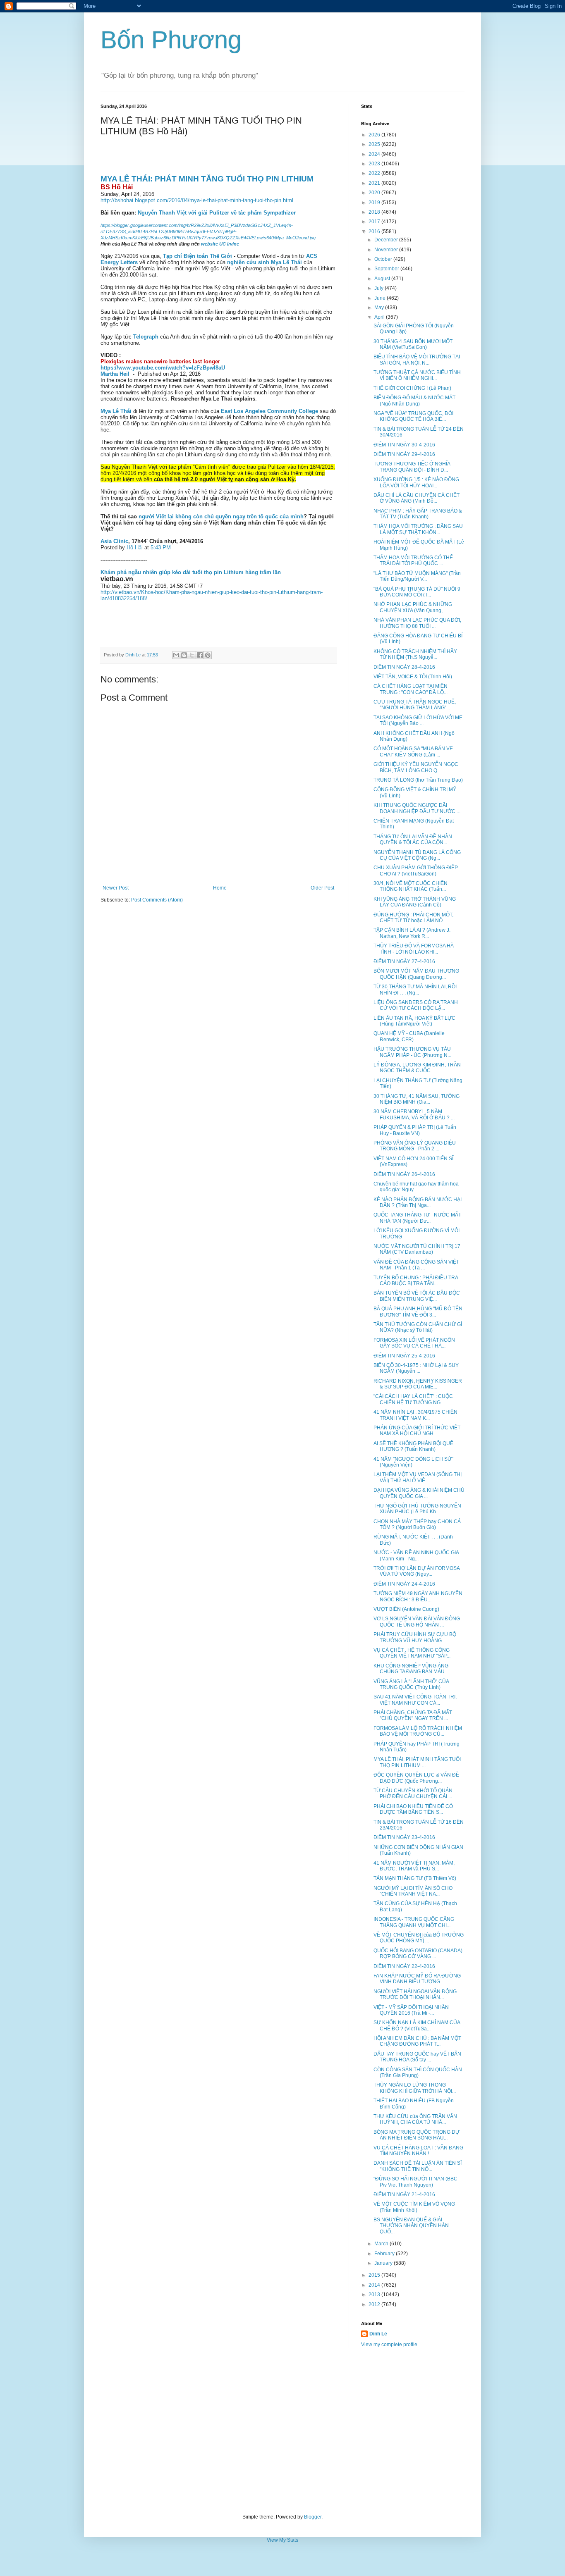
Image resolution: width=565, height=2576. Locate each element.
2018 (375, 212)
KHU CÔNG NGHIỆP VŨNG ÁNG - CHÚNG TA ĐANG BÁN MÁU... (412, 1669)
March (382, 2244)
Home (220, 888)
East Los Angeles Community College (269, 411)
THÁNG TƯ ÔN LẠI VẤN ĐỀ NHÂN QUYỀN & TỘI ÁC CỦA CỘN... (413, 840)
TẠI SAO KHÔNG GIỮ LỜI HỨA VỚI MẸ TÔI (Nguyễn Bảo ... (418, 720)
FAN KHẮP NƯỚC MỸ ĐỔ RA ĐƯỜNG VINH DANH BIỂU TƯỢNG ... (417, 1979)
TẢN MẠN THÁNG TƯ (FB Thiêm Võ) (415, 1878)
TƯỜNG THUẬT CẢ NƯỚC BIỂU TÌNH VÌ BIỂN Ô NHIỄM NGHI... (417, 375)
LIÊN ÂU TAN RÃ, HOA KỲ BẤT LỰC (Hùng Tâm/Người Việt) (414, 1021)
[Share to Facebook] (200, 655)
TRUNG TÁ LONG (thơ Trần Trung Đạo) (418, 780)
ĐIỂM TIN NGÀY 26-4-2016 (404, 1174)
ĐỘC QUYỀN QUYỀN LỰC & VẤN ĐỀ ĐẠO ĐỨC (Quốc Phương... (416, 1778)
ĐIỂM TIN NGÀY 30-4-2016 (404, 445)
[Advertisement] (282, 2431)
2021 (375, 183)
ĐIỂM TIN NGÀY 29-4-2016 (404, 454)
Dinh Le (134, 655)
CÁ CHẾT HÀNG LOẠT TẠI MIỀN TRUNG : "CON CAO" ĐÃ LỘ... (411, 689)
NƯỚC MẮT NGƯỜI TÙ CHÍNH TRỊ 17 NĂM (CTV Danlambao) (417, 1249)
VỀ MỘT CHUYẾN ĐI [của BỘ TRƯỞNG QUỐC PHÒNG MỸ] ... (419, 1938)
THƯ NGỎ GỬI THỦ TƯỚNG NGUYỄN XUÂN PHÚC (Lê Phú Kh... (417, 1509)
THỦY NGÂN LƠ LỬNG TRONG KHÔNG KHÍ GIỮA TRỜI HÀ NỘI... (415, 2088)
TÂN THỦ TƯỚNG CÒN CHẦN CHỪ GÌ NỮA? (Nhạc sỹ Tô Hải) (418, 1327)
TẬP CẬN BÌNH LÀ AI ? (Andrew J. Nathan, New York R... (412, 933)
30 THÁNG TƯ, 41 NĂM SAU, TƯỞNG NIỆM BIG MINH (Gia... (417, 1099)
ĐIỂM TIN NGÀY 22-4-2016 (404, 1966)
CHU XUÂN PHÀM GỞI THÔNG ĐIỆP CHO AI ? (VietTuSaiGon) (416, 871)
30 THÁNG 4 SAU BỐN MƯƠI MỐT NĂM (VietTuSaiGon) (413, 344)
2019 (375, 203)
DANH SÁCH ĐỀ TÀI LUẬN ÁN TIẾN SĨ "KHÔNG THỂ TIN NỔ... (418, 2166)
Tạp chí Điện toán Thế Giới (198, 256)
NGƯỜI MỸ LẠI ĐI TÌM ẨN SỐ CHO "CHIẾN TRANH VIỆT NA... (413, 1891)
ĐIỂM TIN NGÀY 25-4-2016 (404, 1356)
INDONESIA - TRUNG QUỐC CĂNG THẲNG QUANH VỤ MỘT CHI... (414, 1922)
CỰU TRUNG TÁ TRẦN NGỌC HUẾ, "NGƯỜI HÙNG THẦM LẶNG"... (415, 705)
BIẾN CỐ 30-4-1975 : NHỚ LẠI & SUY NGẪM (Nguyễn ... (416, 1368)
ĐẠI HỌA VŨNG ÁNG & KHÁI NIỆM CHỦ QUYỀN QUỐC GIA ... (419, 1493)
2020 (375, 193)
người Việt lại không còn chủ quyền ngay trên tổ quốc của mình (221, 516)
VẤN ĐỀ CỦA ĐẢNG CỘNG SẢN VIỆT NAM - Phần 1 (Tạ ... (416, 1265)
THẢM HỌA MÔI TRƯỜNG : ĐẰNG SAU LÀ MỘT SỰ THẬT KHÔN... (418, 529)
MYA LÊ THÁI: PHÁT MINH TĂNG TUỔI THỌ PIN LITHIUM (207, 179)
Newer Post (116, 888)
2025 (375, 144)
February (385, 2254)
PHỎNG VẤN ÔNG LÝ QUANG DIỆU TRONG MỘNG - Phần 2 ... (415, 1146)
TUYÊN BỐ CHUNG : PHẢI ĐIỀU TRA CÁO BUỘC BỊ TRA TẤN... (416, 1281)
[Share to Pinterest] (208, 655)
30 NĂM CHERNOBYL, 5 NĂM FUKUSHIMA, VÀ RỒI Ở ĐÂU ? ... (414, 1114)
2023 (375, 164)
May (380, 308)
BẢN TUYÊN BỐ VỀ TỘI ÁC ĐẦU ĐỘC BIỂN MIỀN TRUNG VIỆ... (417, 1296)
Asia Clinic (114, 541)
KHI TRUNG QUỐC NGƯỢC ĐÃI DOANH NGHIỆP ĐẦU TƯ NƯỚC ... (417, 808)
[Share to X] (192, 655)
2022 (375, 173)
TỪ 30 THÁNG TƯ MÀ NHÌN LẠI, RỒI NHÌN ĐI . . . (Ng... (415, 990)
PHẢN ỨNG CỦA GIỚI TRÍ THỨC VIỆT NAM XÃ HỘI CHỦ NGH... (417, 1431)
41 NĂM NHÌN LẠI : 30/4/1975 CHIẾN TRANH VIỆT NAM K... (415, 1415)
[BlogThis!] (184, 655)
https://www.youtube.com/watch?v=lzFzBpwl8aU (163, 368)
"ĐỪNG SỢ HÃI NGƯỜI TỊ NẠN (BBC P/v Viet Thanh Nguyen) (415, 2182)
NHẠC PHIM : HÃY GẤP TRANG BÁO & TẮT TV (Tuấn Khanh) (418, 514)
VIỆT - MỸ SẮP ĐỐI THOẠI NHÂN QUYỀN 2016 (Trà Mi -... (411, 2010)
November (387, 250)
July (379, 288)
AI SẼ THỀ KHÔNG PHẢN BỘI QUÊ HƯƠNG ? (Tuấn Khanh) (413, 1446)
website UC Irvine (220, 244)
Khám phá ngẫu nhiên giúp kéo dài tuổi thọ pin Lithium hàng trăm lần (191, 572)
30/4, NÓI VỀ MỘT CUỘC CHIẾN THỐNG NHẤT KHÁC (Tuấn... (411, 886)
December (387, 240)
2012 (375, 2304)
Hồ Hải (135, 547)
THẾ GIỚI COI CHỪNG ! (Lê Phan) (412, 388)
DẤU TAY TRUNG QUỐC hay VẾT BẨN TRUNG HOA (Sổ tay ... (417, 2057)
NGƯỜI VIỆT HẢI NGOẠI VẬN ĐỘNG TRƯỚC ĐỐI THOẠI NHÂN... (415, 1994)
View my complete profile (389, 2345)
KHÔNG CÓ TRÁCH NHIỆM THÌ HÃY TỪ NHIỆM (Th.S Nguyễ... (415, 654)
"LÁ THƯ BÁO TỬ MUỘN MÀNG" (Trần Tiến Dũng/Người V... (417, 576)
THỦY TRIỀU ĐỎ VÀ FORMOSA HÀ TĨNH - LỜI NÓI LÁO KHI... (414, 949)
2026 (375, 135)
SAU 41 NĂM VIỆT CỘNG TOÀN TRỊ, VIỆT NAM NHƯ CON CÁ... (415, 1700)
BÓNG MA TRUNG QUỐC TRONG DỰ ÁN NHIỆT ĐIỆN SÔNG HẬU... (417, 2135)
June (381, 298)
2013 (375, 2295)
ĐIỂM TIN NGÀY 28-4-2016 (404, 667)
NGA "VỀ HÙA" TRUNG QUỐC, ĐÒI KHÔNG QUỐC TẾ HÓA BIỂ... (413, 416)
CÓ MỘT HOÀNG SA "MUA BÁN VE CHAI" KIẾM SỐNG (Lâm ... (413, 751)
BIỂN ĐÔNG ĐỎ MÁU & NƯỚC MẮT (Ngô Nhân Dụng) (414, 401)
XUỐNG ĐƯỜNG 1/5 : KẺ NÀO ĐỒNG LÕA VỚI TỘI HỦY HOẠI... (416, 482)
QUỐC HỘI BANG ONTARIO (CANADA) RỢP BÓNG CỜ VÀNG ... (418, 1953)
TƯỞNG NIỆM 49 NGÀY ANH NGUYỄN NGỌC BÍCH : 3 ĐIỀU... (418, 1596)
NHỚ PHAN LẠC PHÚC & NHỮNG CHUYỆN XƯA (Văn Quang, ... (413, 607)
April (380, 317)
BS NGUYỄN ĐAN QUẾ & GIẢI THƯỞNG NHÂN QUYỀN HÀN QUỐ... (411, 2226)
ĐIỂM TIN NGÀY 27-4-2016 (404, 961)
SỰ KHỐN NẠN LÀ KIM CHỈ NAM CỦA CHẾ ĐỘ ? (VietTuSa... (417, 2025)
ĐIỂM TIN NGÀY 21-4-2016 (404, 2194)
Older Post (322, 888)
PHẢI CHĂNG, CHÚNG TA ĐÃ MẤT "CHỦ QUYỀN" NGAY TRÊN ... (413, 1715)
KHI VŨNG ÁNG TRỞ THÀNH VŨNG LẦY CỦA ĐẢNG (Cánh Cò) (415, 902)
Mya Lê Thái (116, 411)
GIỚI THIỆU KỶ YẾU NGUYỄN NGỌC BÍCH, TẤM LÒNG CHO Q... (416, 767)
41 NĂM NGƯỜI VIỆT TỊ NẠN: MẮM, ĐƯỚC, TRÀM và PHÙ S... (414, 1866)
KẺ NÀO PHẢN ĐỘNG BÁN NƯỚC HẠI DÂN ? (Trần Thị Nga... (418, 1202)
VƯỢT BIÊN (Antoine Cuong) (406, 1609)
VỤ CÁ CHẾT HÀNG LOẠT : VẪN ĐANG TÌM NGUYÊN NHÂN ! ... (418, 2151)
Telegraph (146, 337)
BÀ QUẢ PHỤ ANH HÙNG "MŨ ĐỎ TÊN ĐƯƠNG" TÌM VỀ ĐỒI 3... (418, 1312)
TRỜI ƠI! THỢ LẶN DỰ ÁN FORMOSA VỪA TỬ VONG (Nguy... (417, 1571)
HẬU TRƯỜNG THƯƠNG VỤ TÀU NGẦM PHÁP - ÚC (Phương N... (412, 1052)
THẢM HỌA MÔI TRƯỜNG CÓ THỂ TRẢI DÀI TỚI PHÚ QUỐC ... (413, 561)
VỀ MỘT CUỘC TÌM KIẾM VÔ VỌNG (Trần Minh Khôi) (414, 2207)
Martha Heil (115, 374)
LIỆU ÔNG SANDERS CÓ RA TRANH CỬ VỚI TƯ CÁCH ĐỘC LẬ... (416, 1005)
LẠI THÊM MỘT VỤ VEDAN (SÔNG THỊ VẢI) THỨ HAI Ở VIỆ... (418, 1477)
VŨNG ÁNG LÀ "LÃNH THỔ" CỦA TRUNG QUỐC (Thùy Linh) (411, 1684)
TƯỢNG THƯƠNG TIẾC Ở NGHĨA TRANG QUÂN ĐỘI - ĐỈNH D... (412, 467)
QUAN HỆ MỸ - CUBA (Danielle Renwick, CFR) (409, 1036)
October (384, 259)
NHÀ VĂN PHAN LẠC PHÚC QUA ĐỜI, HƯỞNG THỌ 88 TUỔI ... (417, 623)
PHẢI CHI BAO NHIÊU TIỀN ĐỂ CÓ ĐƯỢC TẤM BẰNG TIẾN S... (413, 1809)
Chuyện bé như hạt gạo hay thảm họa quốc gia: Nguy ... (416, 1187)
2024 (375, 154)
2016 (375, 231)
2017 (375, 222)
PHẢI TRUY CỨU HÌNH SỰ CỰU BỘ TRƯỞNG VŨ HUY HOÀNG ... (415, 1637)
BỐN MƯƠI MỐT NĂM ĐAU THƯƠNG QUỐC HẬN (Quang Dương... (416, 974)
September (387, 269)
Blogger (313, 2517)
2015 (375, 2275)
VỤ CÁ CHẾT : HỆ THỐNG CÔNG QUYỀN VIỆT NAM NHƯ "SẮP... (412, 1653)
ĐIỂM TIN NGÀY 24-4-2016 (404, 1584)
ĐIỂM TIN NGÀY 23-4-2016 (404, 1837)
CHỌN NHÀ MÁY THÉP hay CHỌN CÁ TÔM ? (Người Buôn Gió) (417, 1524)
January (384, 2263)
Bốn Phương (171, 40)
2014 (375, 2285)
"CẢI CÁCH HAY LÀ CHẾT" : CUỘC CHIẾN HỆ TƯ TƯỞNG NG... (413, 1399)
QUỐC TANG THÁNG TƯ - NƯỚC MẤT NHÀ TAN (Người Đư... (417, 1218)
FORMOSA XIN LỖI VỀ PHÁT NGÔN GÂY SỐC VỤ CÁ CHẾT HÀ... (414, 1343)
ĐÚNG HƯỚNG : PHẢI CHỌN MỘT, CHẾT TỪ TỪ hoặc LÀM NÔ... (413, 918)
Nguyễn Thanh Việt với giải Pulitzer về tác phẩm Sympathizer (217, 213)
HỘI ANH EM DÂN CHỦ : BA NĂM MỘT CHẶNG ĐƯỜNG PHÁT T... (417, 2041)
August (383, 279)
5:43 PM (161, 547)
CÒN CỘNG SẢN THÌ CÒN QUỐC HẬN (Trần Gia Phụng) (418, 2073)
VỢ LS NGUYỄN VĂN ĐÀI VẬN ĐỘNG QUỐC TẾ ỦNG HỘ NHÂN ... (417, 1622)
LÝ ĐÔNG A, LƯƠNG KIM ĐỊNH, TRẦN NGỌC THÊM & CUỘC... (417, 1068)
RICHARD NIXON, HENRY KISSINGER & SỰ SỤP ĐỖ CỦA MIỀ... (418, 1384)
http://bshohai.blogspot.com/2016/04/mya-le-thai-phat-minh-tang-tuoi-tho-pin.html (197, 200)
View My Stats (282, 2540)
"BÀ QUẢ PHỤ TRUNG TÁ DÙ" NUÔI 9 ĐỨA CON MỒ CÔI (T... (417, 592)
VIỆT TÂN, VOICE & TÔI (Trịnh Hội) (413, 677)
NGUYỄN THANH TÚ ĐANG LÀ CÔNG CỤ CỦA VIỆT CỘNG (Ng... (417, 855)
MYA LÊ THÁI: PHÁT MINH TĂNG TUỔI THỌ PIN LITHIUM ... (417, 1762)
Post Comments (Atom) (157, 900)
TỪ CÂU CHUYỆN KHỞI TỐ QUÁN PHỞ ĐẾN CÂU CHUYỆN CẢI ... (413, 1794)
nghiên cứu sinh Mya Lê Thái (265, 262)
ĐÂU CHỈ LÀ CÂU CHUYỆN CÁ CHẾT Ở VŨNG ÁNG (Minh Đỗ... (417, 498)
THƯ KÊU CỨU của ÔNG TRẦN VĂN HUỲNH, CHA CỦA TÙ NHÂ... (415, 2119)
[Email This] (176, 655)
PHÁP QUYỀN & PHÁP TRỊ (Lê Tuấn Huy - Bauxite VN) (415, 1130)
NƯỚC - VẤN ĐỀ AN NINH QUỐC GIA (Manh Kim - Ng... (416, 1555)
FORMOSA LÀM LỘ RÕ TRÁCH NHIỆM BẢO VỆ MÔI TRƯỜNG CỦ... (418, 1731)
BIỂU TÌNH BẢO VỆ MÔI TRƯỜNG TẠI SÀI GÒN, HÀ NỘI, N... (417, 360)
